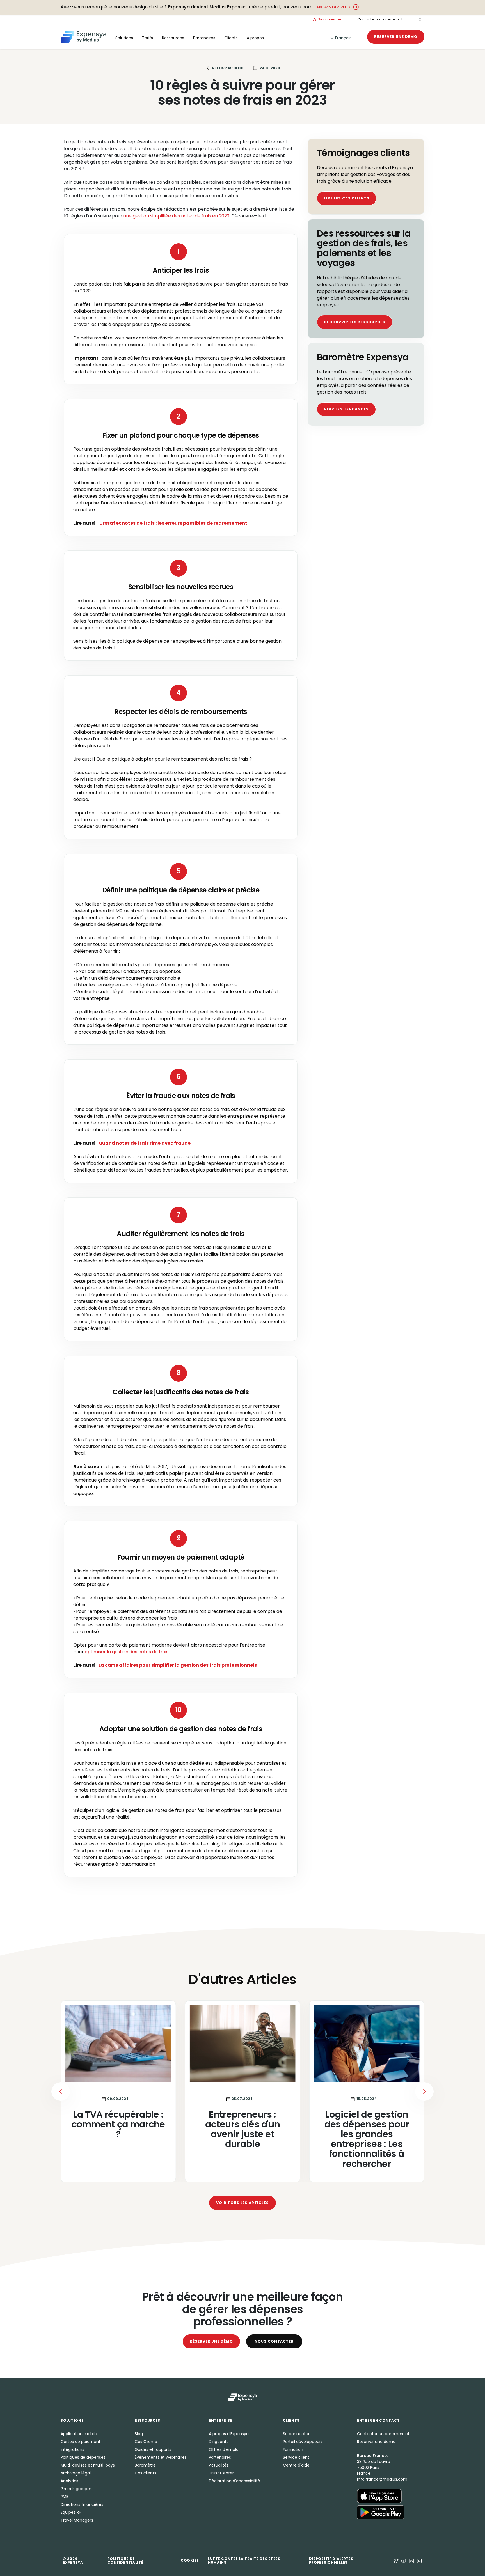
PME (64, 2497)
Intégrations (72, 2449)
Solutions (124, 38)
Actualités (219, 2465)
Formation (293, 2449)
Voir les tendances (346, 409)
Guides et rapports (153, 2449)
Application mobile (79, 2434)
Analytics (69, 2481)
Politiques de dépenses (83, 2457)
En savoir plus (334, 7)
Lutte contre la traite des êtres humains (244, 2561)
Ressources (173, 38)
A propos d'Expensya (229, 2434)
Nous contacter (274, 2341)
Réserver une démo (396, 37)
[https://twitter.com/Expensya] (396, 2561)
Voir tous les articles (242, 2203)
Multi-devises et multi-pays (88, 2465)
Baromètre (145, 2465)
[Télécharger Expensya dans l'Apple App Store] (379, 2496)
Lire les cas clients (347, 198)
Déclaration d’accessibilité (235, 2481)
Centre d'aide (296, 2465)
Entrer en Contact (378, 2420)
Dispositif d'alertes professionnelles (331, 2561)
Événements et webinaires (161, 2457)
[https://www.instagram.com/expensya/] (419, 2561)
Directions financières (82, 2504)
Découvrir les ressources (355, 322)
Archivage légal (76, 2473)
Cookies (190, 2560)
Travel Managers (77, 2520)
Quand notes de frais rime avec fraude (145, 1143)
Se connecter (329, 19)
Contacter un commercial (380, 19)
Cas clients (146, 2473)
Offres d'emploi (224, 2449)
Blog (139, 2434)
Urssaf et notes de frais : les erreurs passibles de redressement (173, 523)
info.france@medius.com (382, 2479)
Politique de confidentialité (125, 2561)
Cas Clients (146, 2442)
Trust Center (221, 2473)
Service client (296, 2457)
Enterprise (220, 2420)
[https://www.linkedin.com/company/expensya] (411, 2561)
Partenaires (220, 2457)
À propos (255, 38)
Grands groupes (76, 2489)
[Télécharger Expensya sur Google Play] (381, 2512)
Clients (231, 38)
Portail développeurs (303, 2442)
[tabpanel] (242, 2091)
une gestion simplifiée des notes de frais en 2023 (176, 216)
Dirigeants (219, 2442)
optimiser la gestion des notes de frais (127, 1652)
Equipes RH (71, 2512)
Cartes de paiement (81, 2442)
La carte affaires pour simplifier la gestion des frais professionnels (178, 1665)
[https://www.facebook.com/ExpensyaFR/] (404, 2561)
